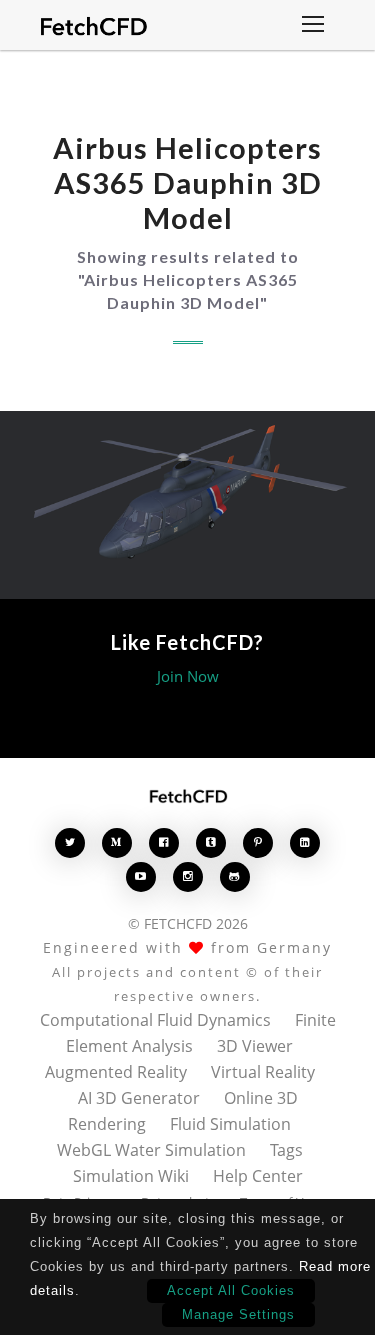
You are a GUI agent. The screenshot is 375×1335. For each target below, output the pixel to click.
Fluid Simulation (230, 1124)
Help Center (258, 1176)
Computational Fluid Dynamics (155, 1020)
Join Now (188, 676)
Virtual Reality (263, 1072)
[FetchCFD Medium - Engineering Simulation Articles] (117, 842)
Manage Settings (238, 1314)
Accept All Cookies (231, 1290)
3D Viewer (255, 1046)
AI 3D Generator (139, 1098)
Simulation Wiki (131, 1176)
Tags (286, 1150)
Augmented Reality (116, 1072)
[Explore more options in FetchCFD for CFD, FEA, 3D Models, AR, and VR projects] (313, 26)
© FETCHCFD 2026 (188, 923)
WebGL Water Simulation (151, 1150)
